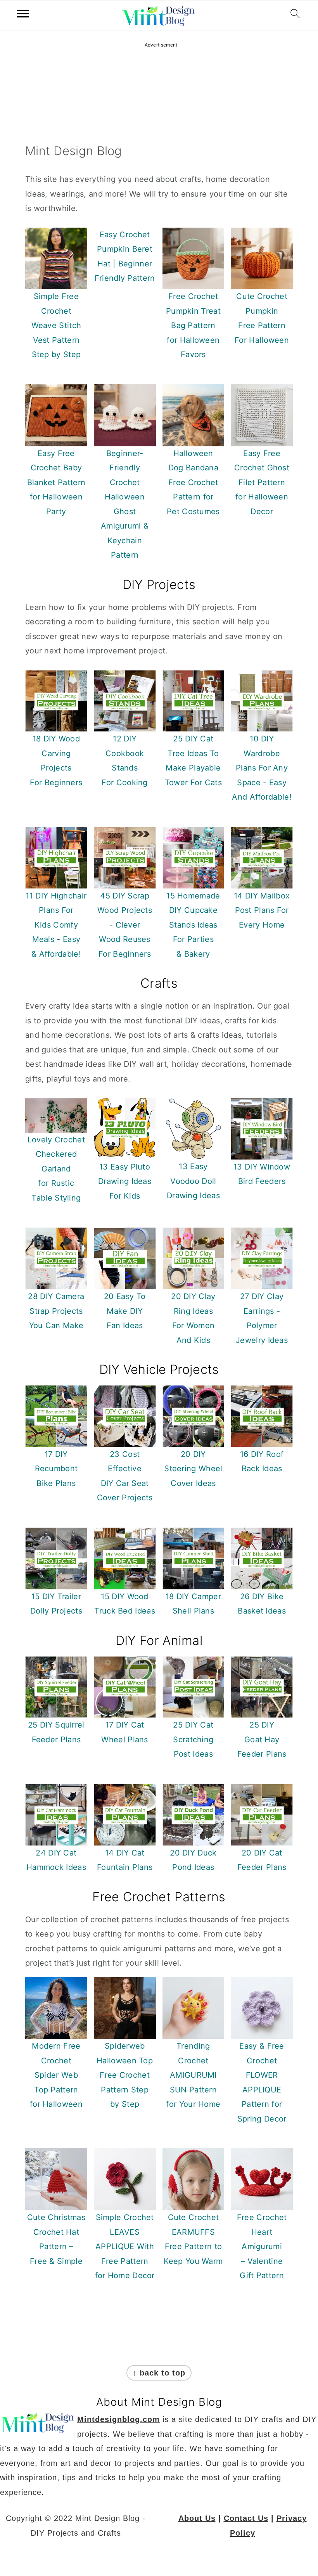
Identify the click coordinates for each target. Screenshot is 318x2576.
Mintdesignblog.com (118, 2419)
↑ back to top (159, 2373)
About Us (197, 2518)
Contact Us (246, 2518)
